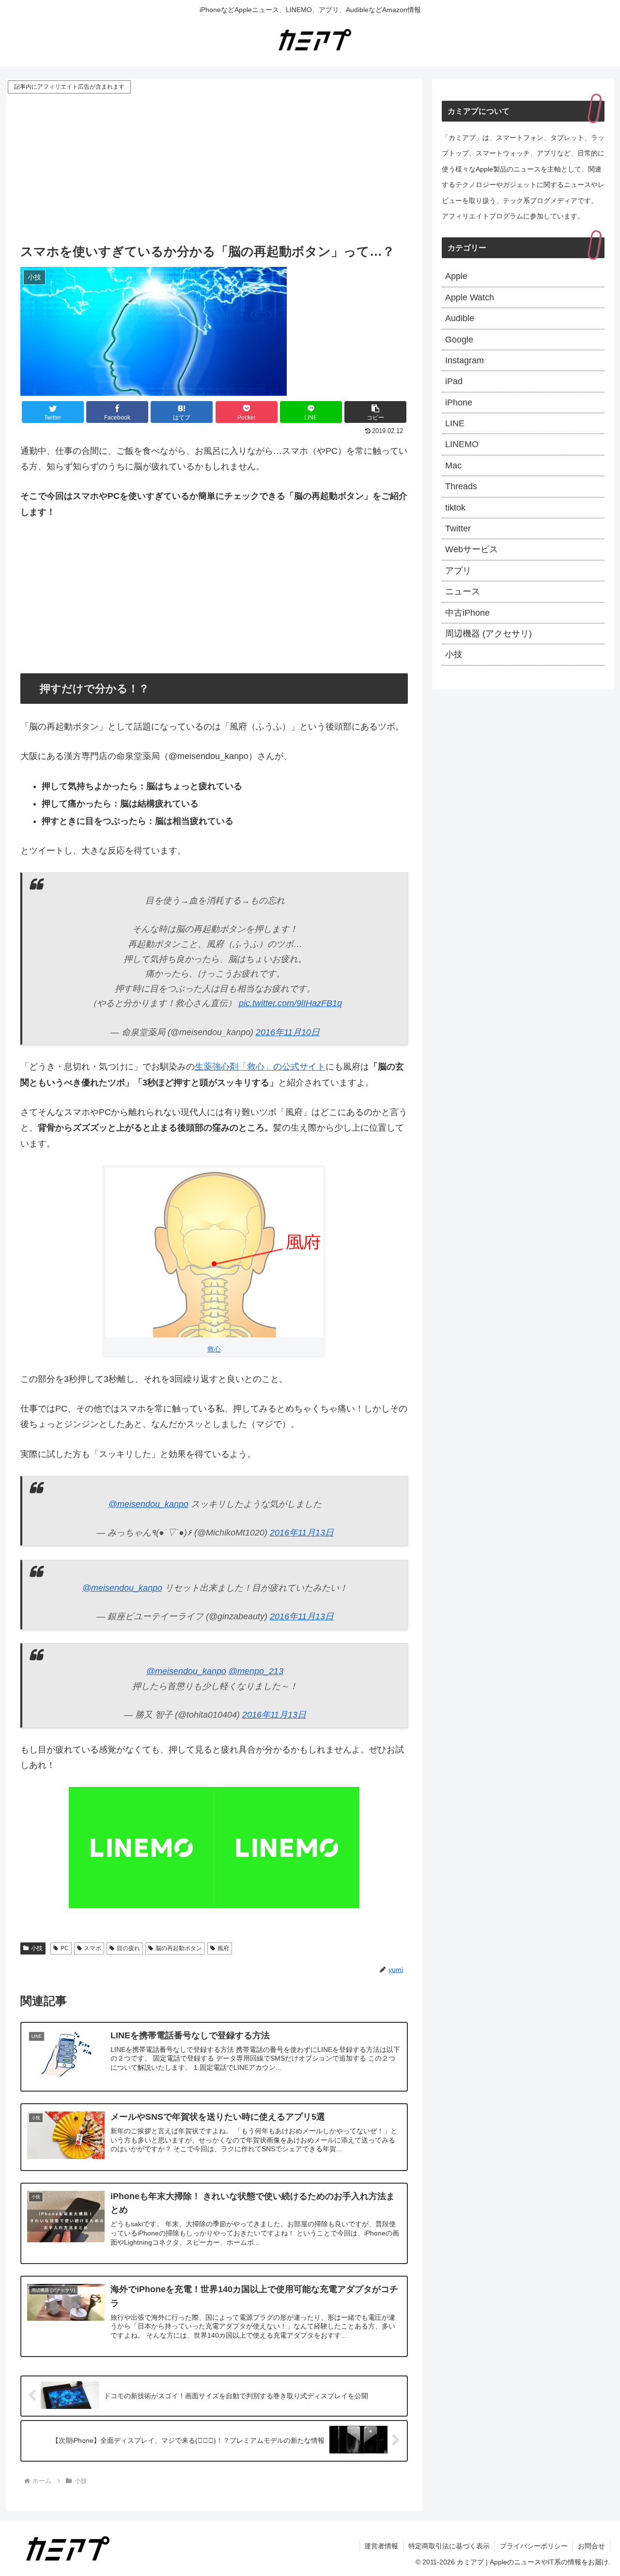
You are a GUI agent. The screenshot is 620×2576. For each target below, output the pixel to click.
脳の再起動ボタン (179, 1948)
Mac (453, 466)
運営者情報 (381, 2546)
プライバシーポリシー (534, 2546)
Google (459, 340)
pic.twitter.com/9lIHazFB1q (290, 1003)
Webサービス (472, 549)
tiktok (455, 508)
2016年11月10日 (288, 1032)
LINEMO (462, 444)
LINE (455, 423)
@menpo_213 (256, 1671)
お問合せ (591, 2546)
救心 (214, 1349)
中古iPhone (467, 613)
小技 (37, 1948)
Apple (456, 276)
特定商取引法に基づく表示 (449, 2546)
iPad (454, 381)
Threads (461, 486)
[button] (375, 412)
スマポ (93, 1948)
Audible (460, 318)
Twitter (458, 528)
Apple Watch (470, 297)
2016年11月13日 (302, 1533)
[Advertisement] (214, 168)
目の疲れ (128, 1948)
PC (65, 1948)
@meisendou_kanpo (148, 1504)
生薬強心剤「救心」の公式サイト (260, 1067)
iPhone (459, 403)
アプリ (458, 571)
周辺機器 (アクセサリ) (488, 634)
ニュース (463, 591)
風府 (223, 1948)
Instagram (465, 360)
